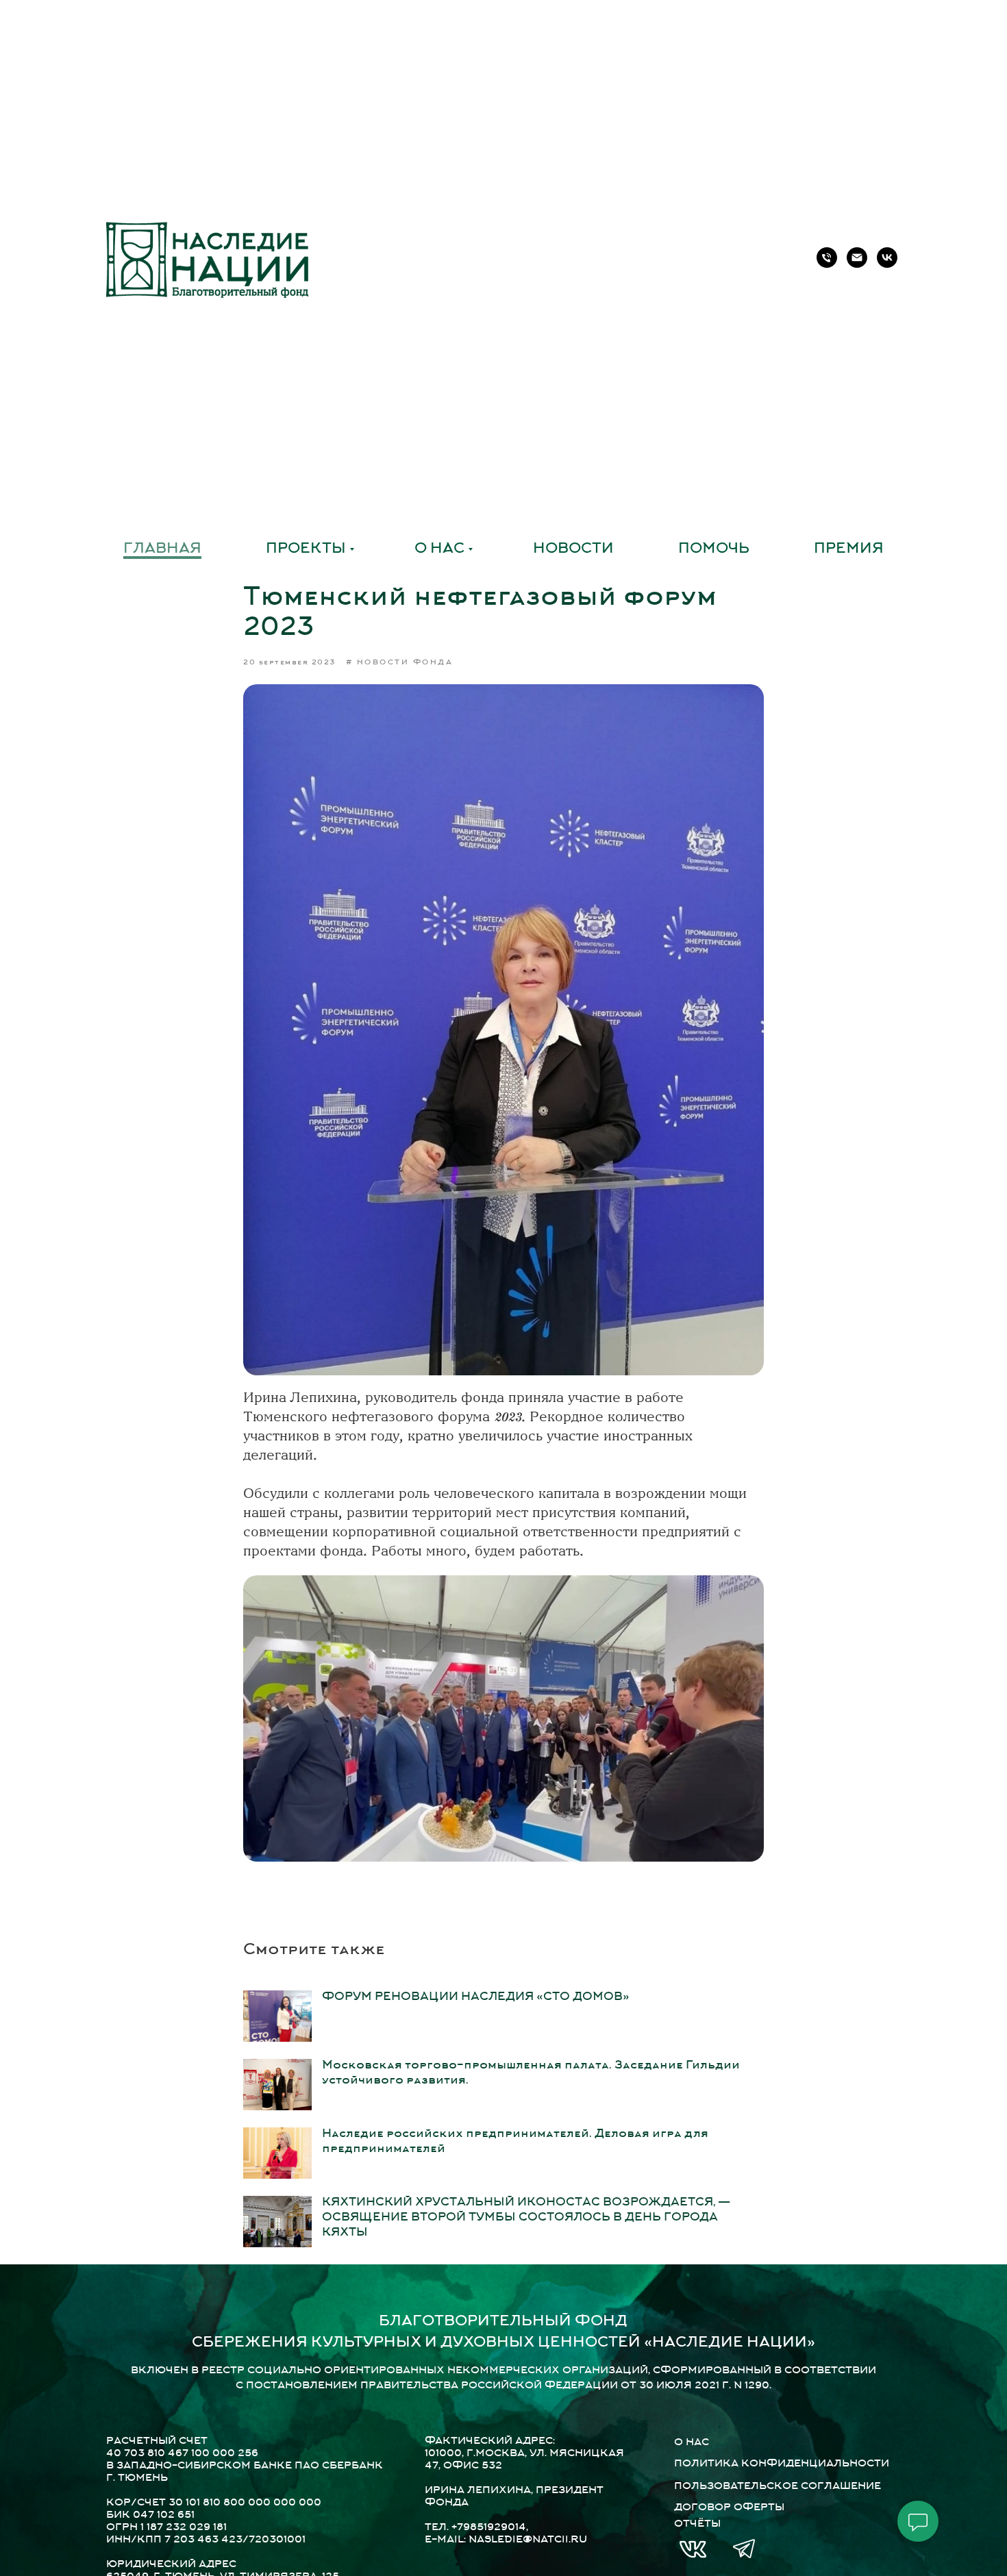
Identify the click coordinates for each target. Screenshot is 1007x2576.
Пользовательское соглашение (778, 2487)
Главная (162, 549)
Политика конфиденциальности (782, 2464)
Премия (849, 549)
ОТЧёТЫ (697, 2524)
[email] (857, 258)
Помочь (714, 549)
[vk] (887, 258)
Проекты (306, 549)
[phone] (827, 258)
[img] (693, 2549)
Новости (573, 549)
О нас (439, 549)
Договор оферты (729, 2508)
